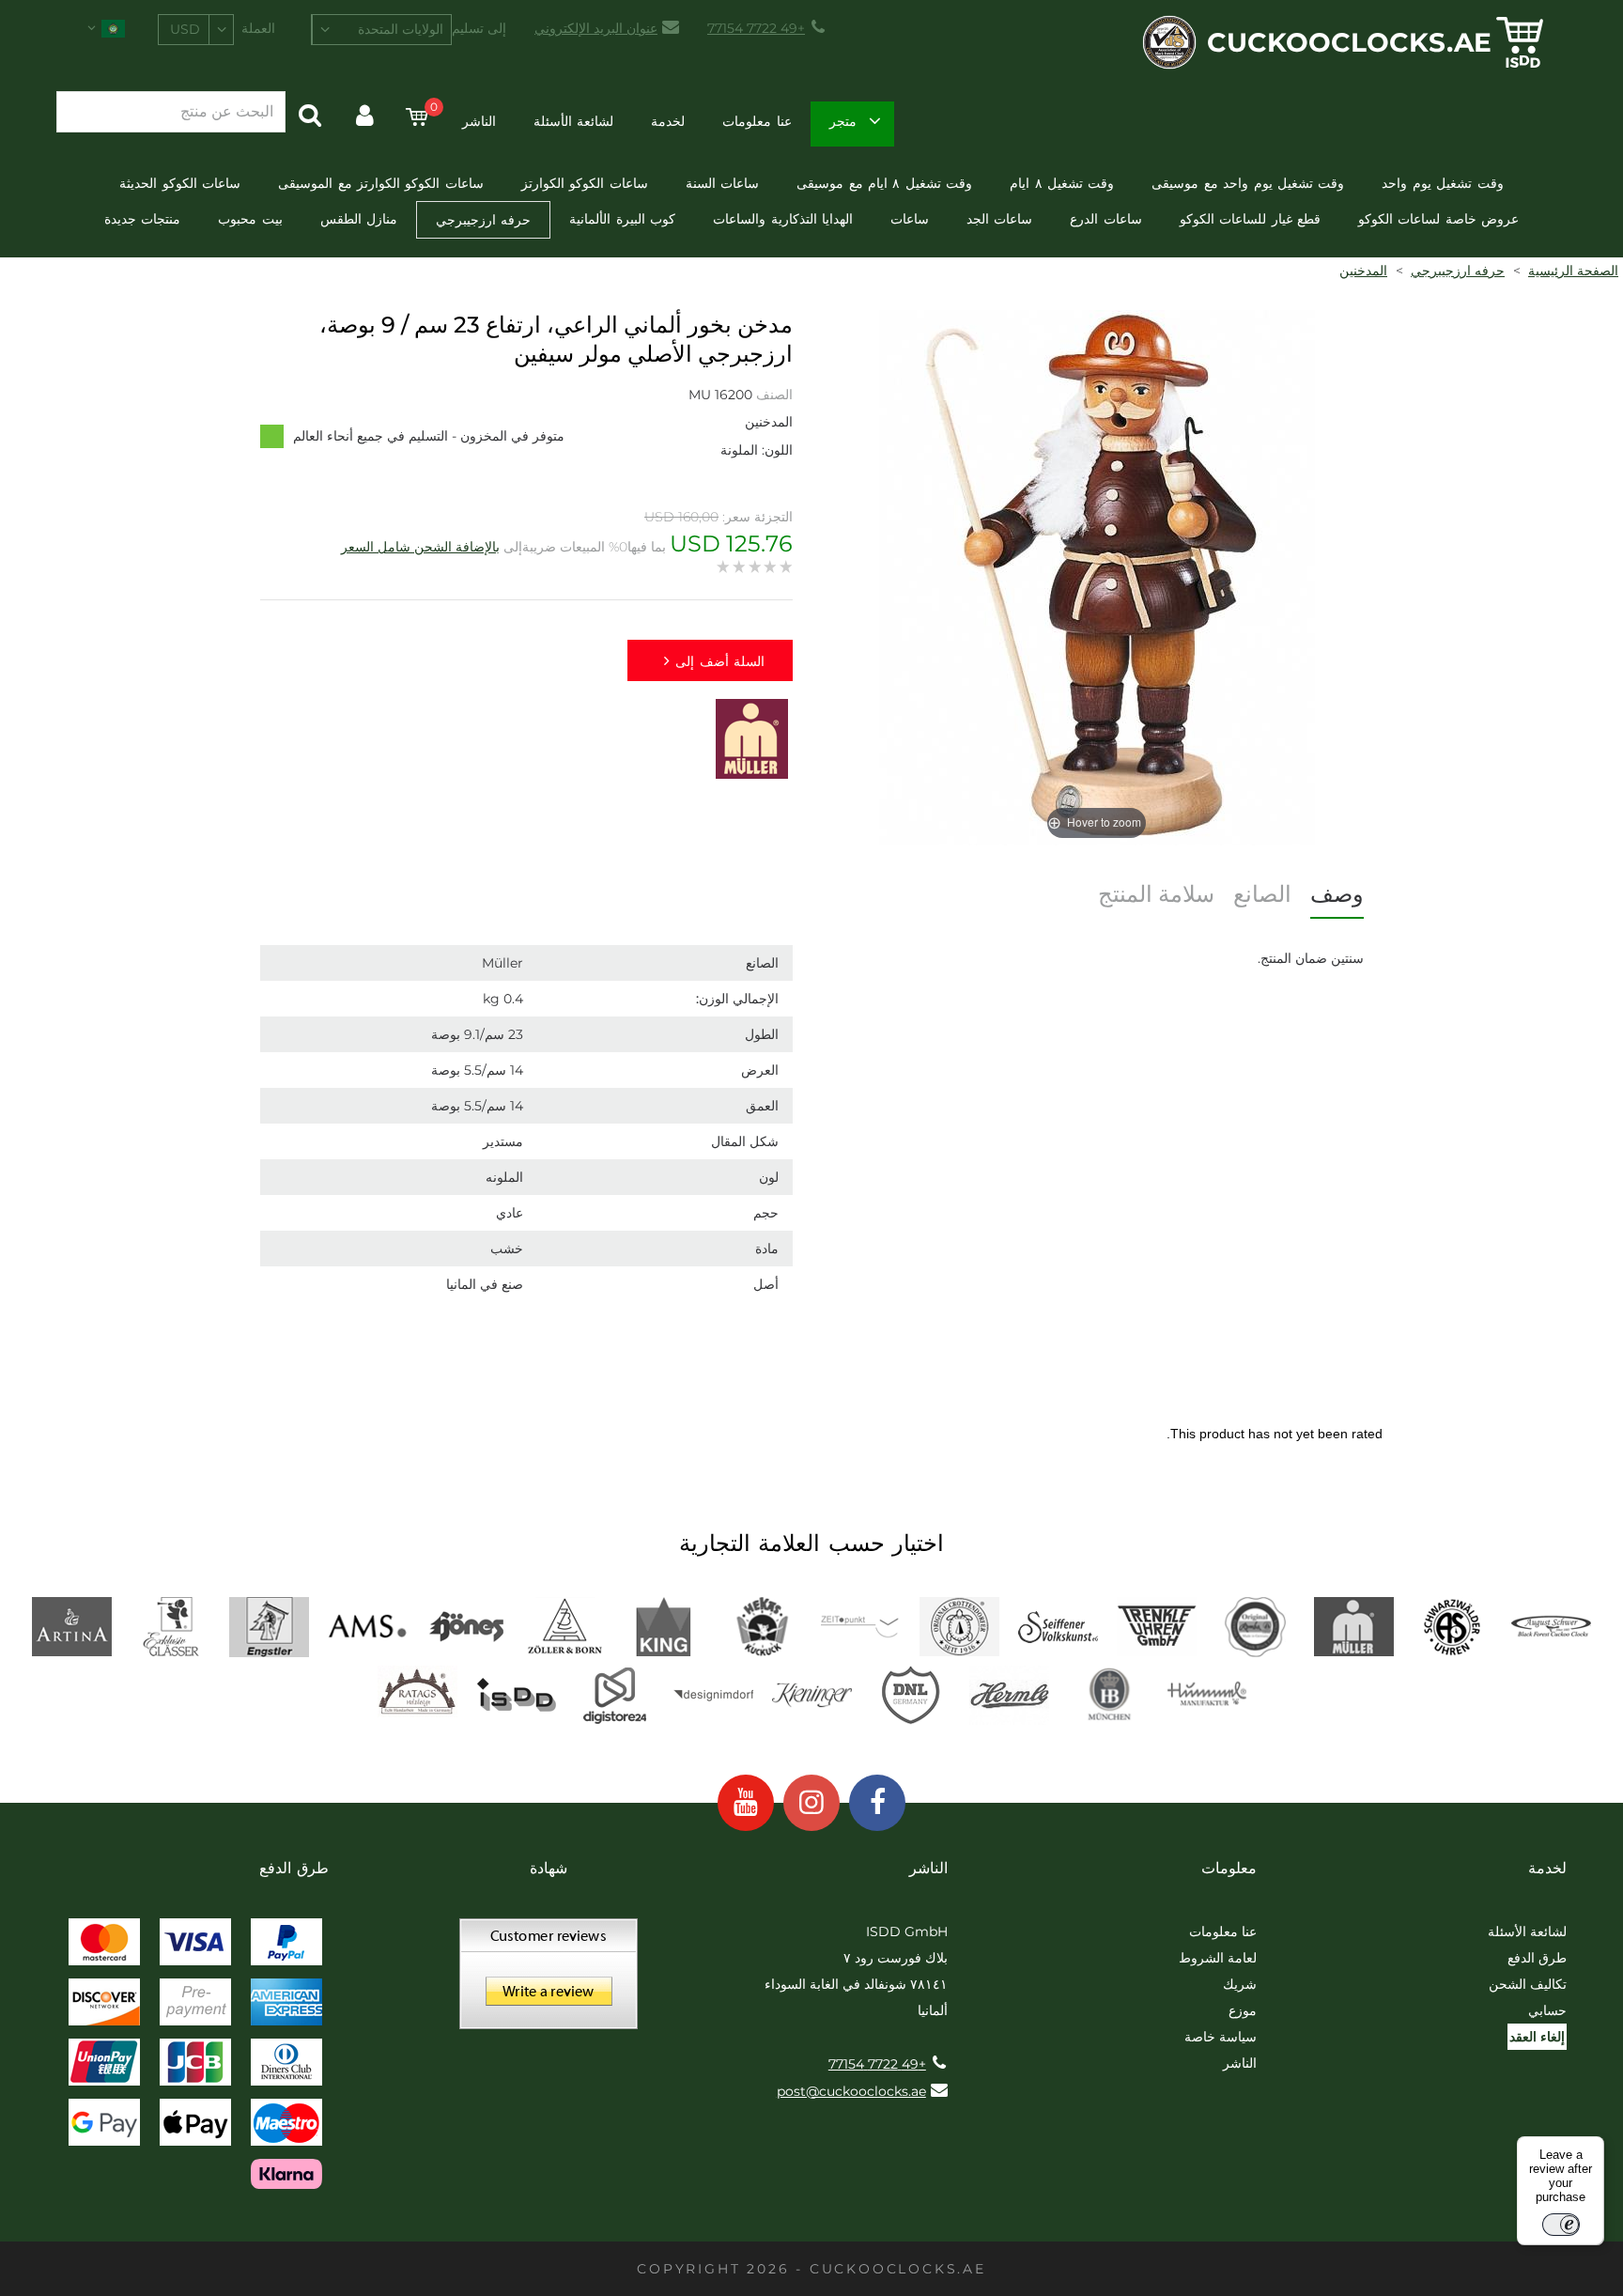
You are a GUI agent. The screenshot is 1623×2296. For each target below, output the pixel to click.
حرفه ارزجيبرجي (483, 220)
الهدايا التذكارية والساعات (783, 219)
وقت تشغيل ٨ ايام (1062, 183)
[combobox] (381, 30)
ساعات (910, 219)
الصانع (1262, 894)
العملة (258, 28)
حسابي (1547, 2010)
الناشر (479, 121)
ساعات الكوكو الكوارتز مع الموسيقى (381, 183)
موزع (1243, 2010)
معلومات (1229, 1868)
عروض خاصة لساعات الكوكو (1438, 219)
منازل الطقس (359, 219)
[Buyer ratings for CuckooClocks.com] (549, 1980)
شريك (1240, 1984)
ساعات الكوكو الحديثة (180, 183)
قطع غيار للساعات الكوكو (1250, 219)
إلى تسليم (479, 28)
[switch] (1561, 2225)
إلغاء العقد (1537, 2037)
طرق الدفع (1537, 1958)
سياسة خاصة (1221, 2037)
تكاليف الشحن (1528, 1984)
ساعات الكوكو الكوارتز (585, 183)
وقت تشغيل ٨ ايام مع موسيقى (884, 183)
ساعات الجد (999, 219)
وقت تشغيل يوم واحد (1442, 183)
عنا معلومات (757, 121)
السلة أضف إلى (720, 661)
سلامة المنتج (1156, 894)
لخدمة (668, 121)
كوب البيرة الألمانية (622, 219)
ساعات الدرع (1105, 219)
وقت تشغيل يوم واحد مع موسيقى (1248, 183)
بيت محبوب (250, 219)
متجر (843, 121)
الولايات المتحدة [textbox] (401, 29)
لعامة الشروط (1218, 1958)
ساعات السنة (722, 183)
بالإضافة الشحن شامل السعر (420, 547)
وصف (1337, 894)
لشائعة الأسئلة (573, 121)
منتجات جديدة (142, 219)
